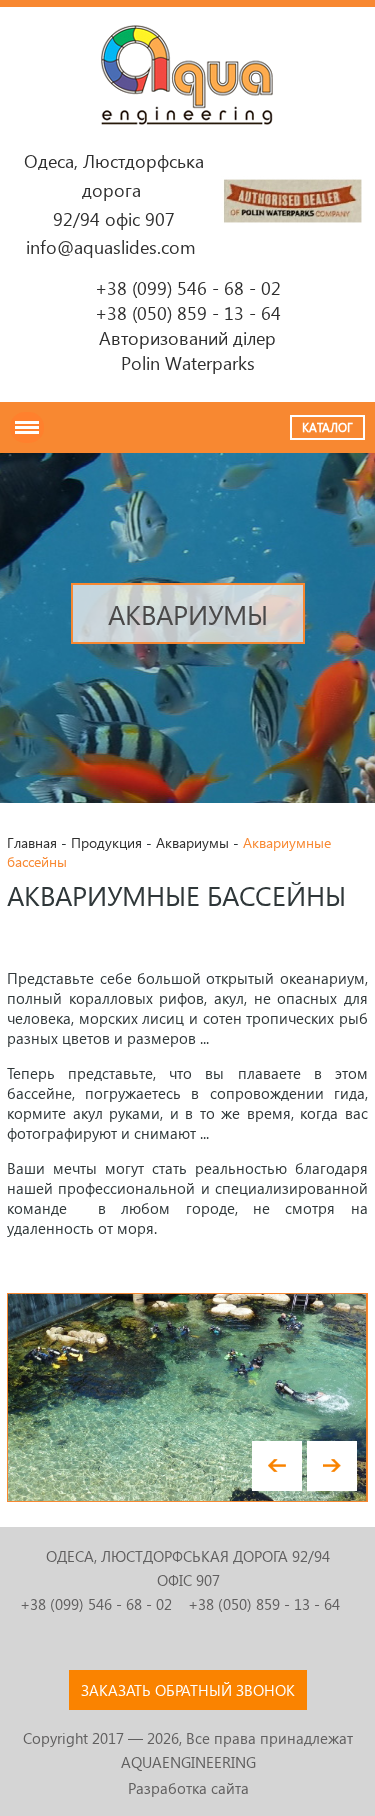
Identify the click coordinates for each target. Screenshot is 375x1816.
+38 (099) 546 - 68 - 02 (188, 287)
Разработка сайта (188, 1788)
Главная (32, 842)
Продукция (106, 842)
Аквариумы (192, 842)
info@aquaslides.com (111, 246)
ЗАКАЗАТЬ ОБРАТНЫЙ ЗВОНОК (188, 1690)
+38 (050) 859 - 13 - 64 (188, 312)
